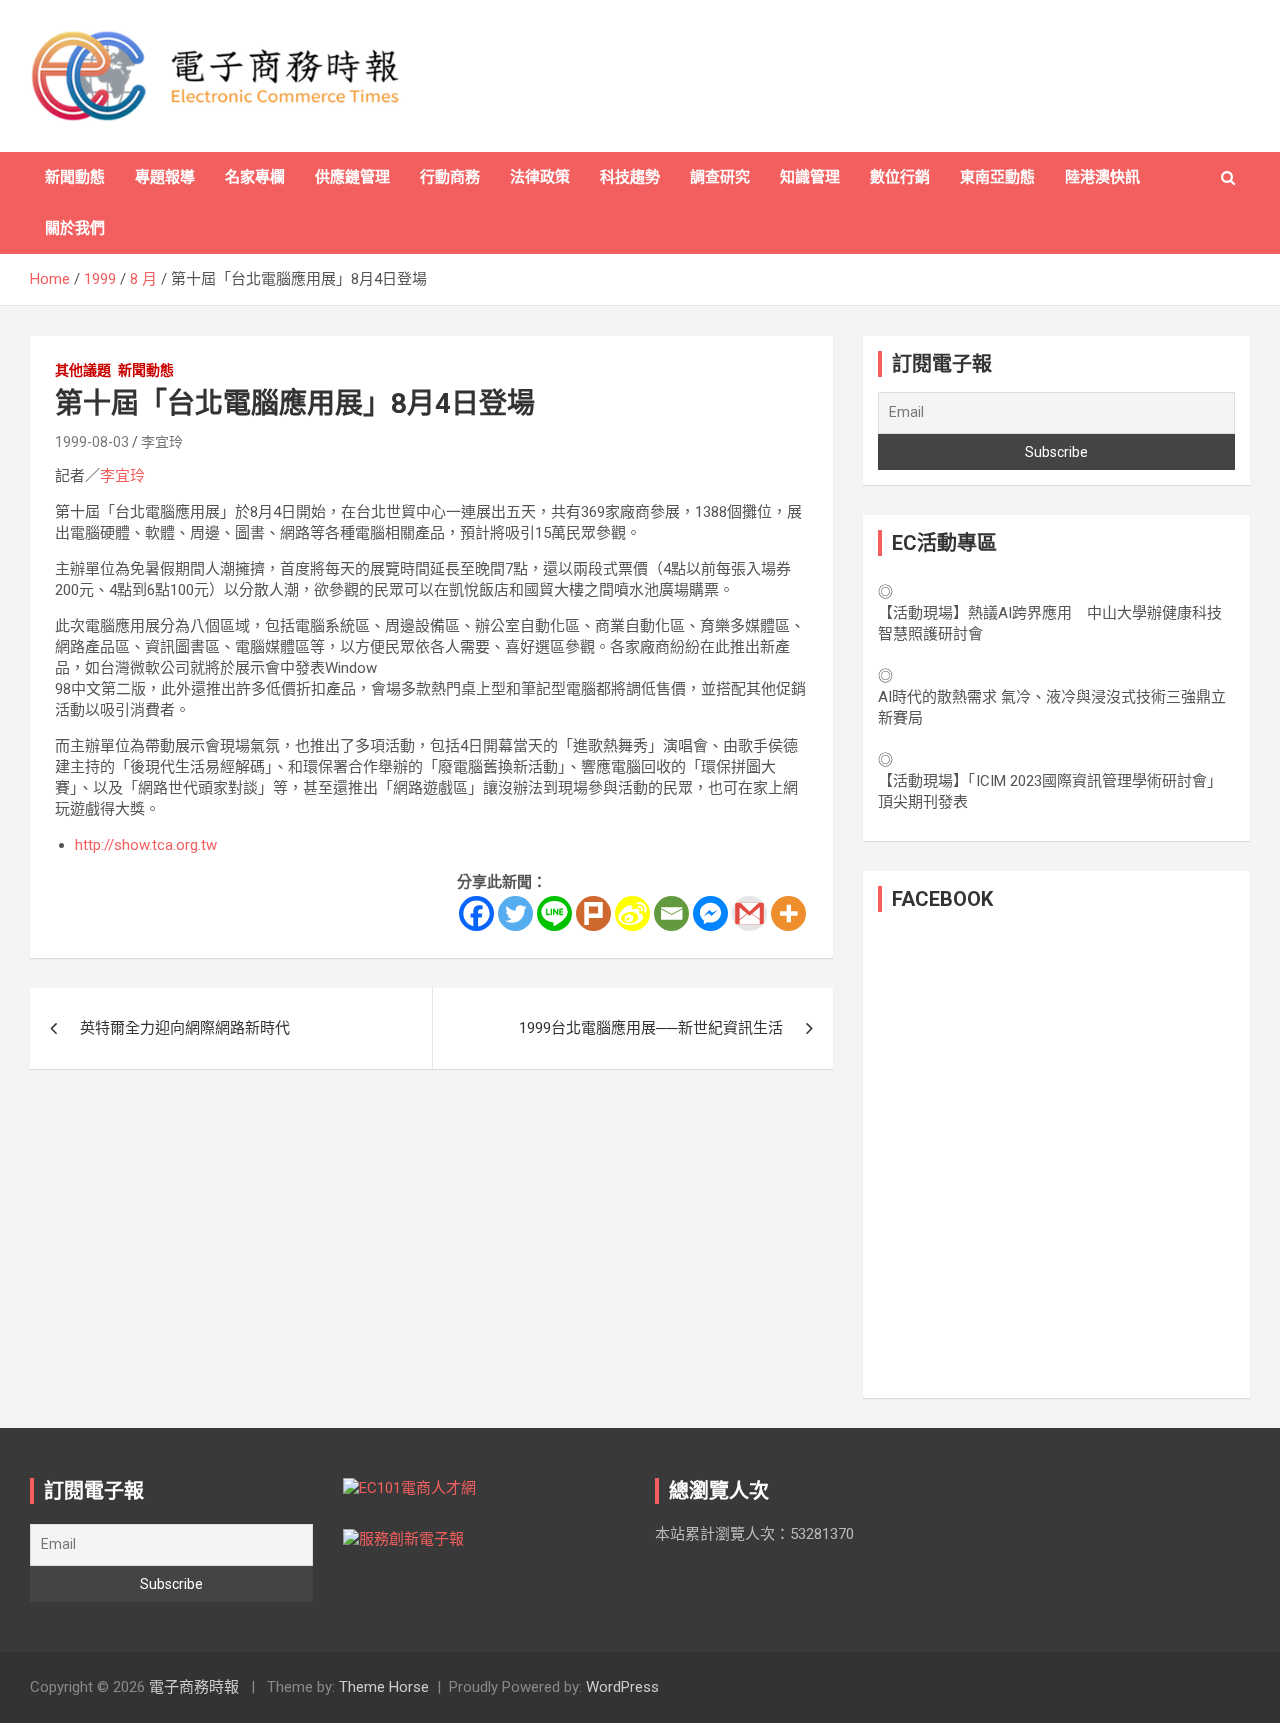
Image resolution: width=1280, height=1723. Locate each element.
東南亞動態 (997, 177)
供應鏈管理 (352, 177)
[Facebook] (476, 913)
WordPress (622, 1687)
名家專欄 (255, 177)
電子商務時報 (194, 1687)
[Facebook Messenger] (710, 913)
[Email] (671, 913)
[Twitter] (515, 913)
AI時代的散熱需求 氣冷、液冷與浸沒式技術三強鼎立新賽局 (1052, 707)
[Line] (554, 913)
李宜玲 (162, 442)
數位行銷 (900, 177)
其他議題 (83, 370)
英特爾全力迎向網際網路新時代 (185, 1028)
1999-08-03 (92, 442)
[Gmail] (749, 913)
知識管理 (810, 177)
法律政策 (540, 177)
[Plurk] (593, 913)
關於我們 (75, 228)
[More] (788, 913)
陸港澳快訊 (1102, 177)
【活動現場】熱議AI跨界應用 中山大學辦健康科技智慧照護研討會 (1050, 623)
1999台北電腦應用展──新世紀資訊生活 (651, 1028)
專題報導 (165, 177)
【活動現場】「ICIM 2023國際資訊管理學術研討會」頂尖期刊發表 (1050, 791)
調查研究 (720, 177)
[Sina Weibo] (632, 913)
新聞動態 (75, 177)
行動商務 (450, 177)
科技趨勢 (630, 177)
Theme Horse (384, 1687)
